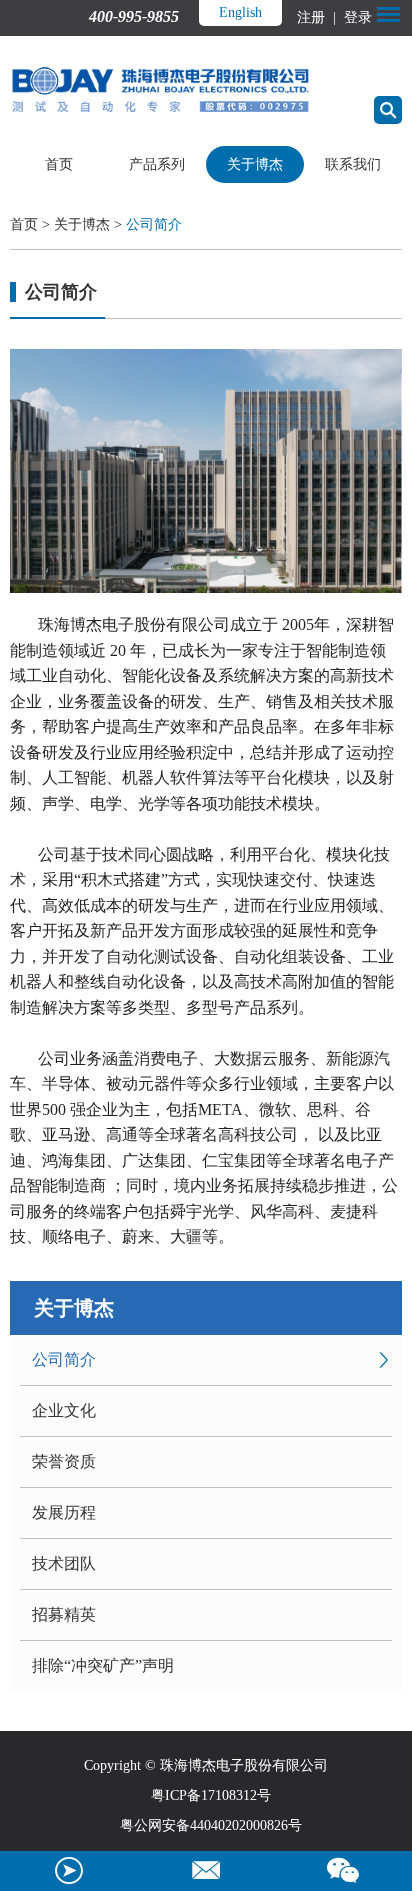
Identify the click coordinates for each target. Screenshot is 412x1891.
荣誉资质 (64, 1461)
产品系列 (157, 164)
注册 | (318, 17)
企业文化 (64, 1410)
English (240, 12)
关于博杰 (255, 164)
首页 (59, 164)
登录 (356, 17)
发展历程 (64, 1512)
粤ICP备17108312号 (211, 1795)
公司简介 (154, 224)
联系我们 (353, 164)
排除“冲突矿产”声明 (103, 1665)
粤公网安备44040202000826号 (211, 1825)
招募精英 (64, 1614)
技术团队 (64, 1563)
